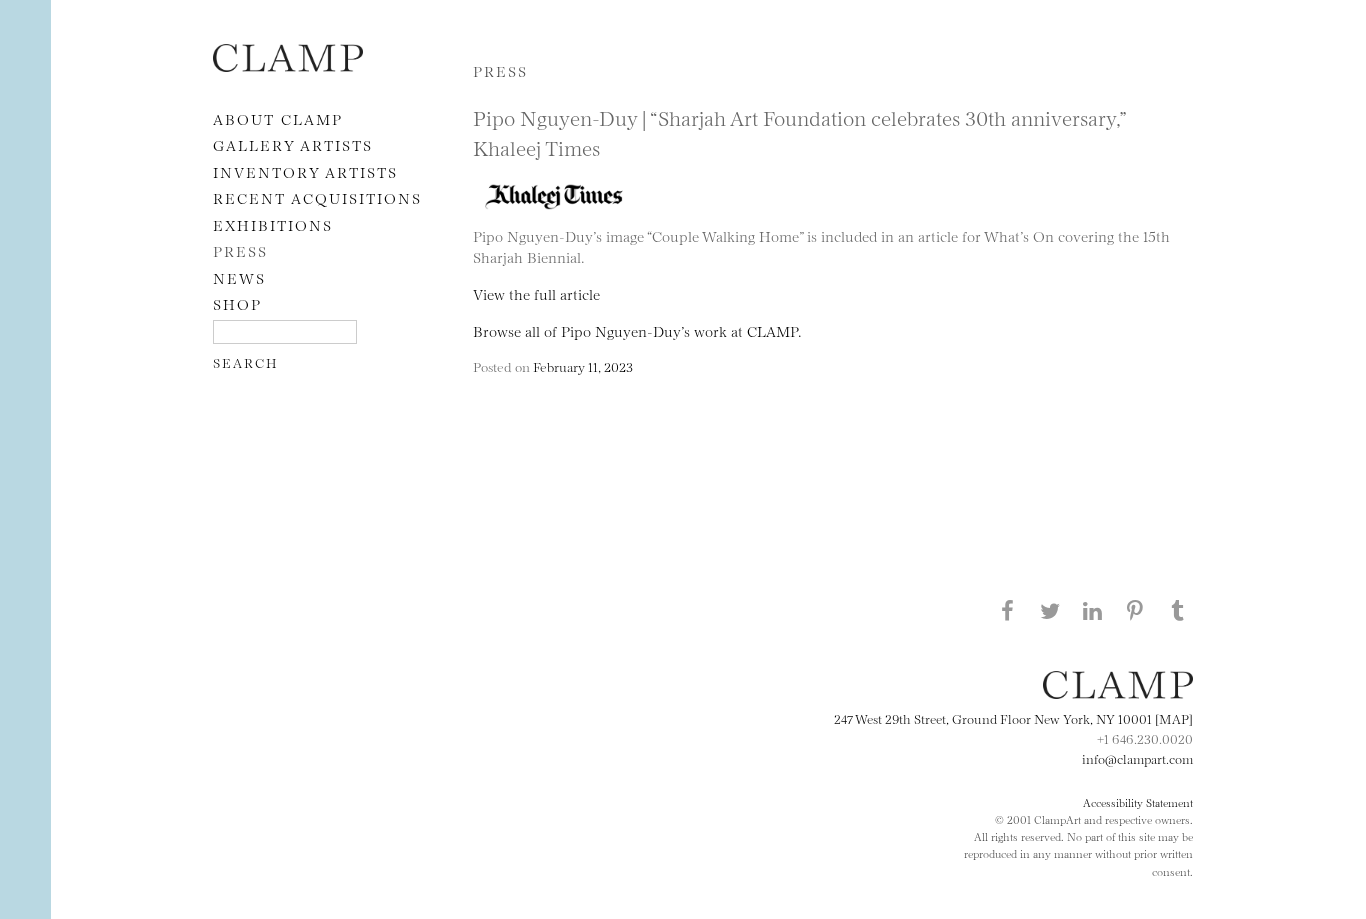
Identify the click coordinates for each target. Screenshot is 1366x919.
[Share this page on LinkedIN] (1093, 610)
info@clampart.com (1137, 758)
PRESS (240, 250)
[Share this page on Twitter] (1050, 610)
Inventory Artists (305, 171)
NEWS (239, 277)
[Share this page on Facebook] (1007, 610)
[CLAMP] (288, 65)
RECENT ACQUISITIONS (317, 197)
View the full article (536, 293)
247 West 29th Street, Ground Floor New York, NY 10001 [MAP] (1013, 718)
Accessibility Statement (1138, 802)
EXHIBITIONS (273, 224)
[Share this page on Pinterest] (1135, 610)
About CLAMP (278, 118)
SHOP (237, 303)
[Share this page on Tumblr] (1178, 610)
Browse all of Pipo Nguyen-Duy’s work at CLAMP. (637, 330)
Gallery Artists (293, 144)
